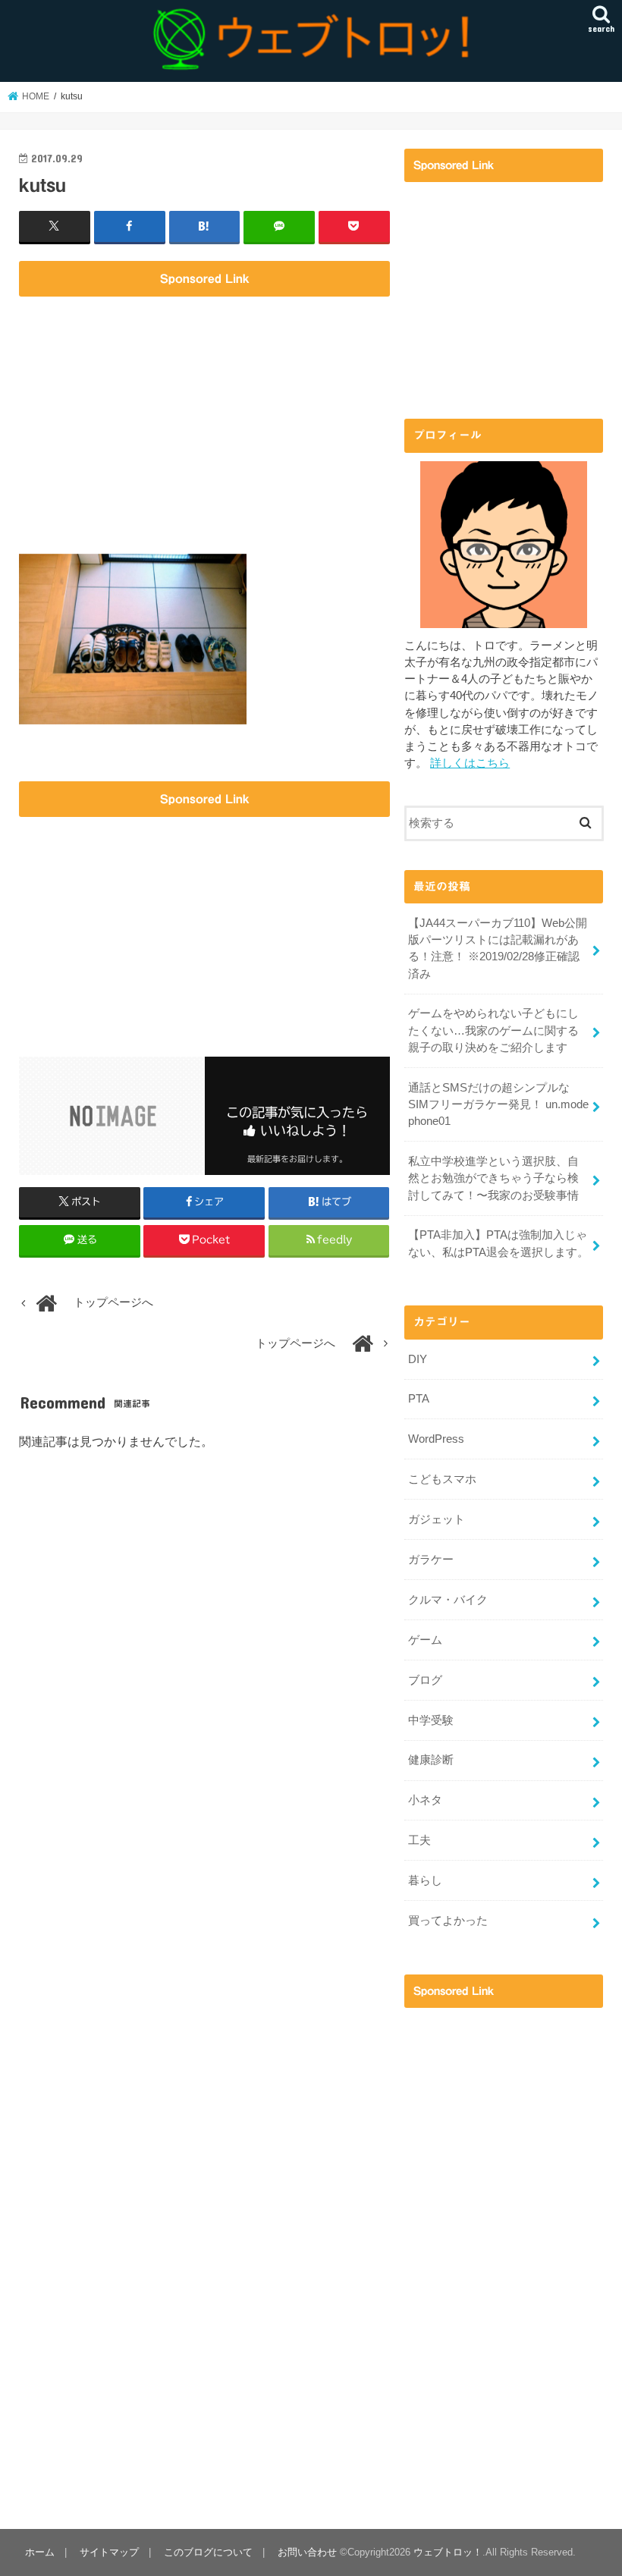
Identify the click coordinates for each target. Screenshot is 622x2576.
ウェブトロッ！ (448, 2552)
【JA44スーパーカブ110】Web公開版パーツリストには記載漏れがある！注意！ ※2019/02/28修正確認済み (498, 949)
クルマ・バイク (448, 1600)
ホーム (40, 2552)
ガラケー (431, 1560)
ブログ (425, 1680)
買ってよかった (448, 1921)
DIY (418, 1359)
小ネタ (425, 1800)
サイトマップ (109, 2552)
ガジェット (437, 1519)
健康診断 (431, 1760)
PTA (419, 1399)
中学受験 (431, 1720)
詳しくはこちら (470, 763)
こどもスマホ (442, 1479)
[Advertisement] (204, 412)
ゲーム (425, 1640)
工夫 (419, 1840)
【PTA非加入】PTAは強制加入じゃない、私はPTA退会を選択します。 (498, 1243)
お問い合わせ (307, 2552)
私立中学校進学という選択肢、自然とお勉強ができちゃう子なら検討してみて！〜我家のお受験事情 (493, 1178)
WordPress (436, 1439)
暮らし (425, 1880)
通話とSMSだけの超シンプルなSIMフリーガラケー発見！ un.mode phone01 (498, 1104)
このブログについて (208, 2552)
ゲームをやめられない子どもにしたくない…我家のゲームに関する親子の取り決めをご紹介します (493, 1030)
